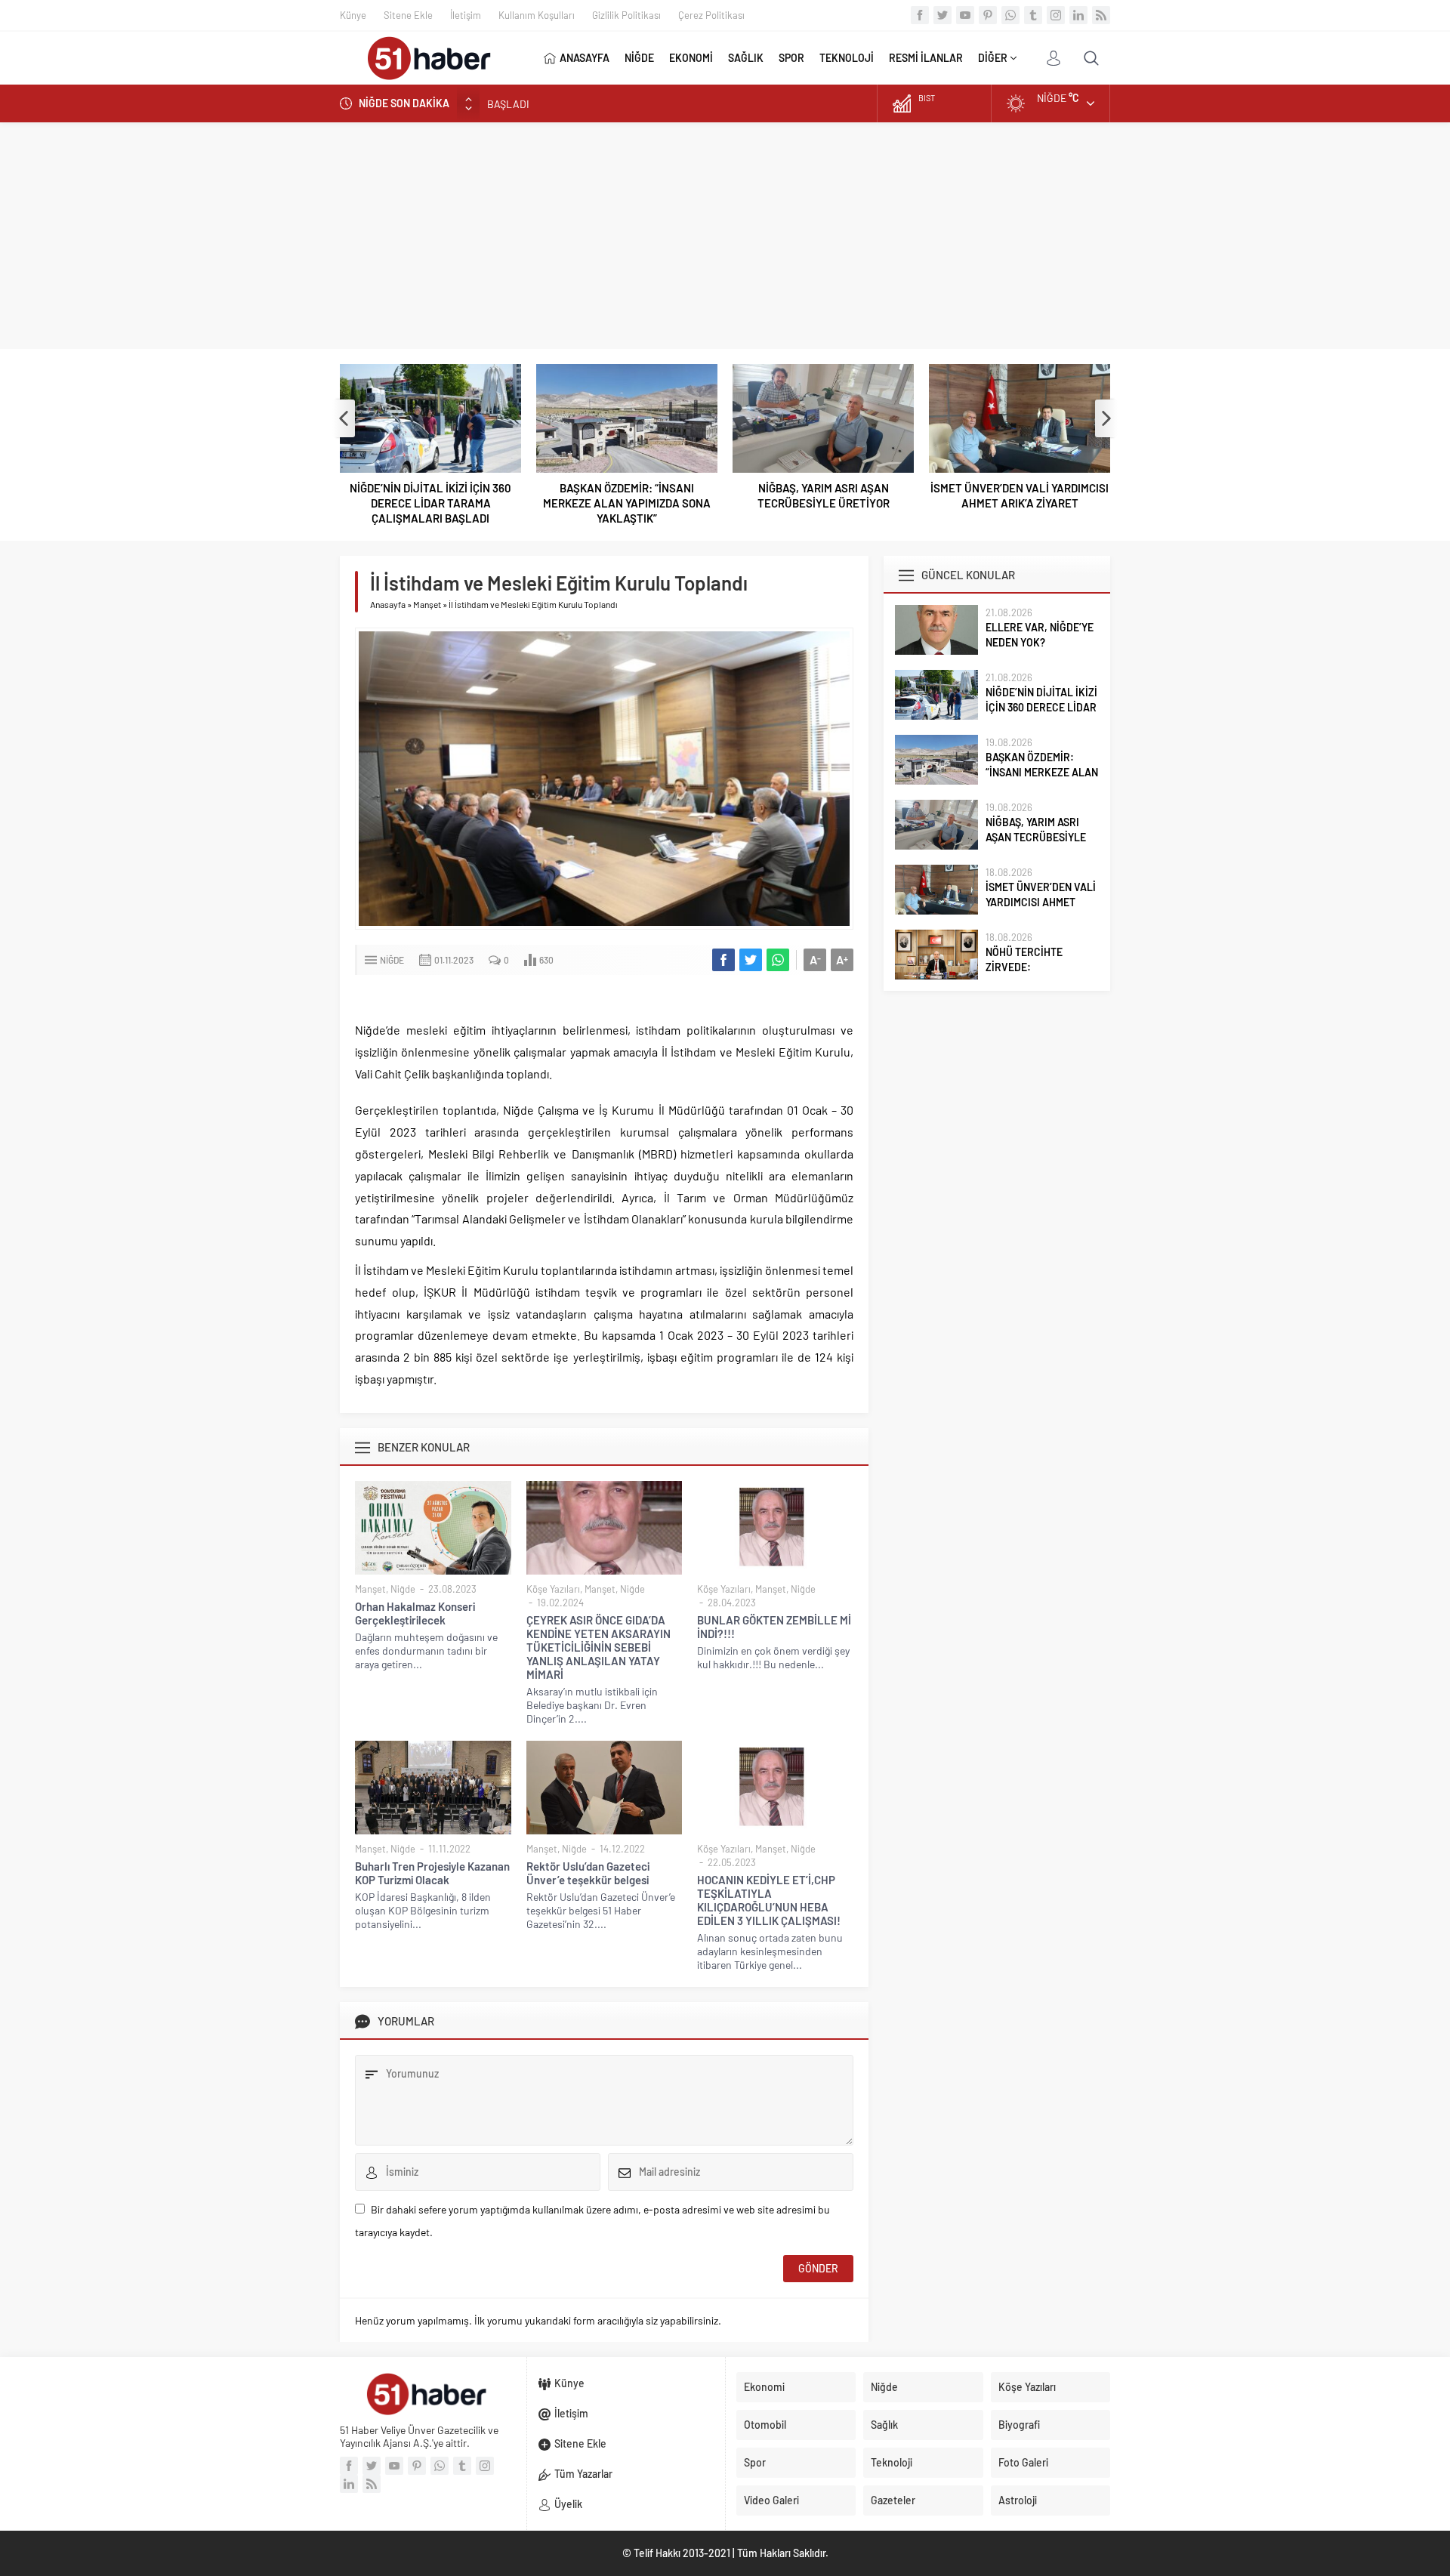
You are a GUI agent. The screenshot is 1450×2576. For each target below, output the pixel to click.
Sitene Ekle (408, 15)
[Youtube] (965, 15)
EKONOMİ (691, 58)
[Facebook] (920, 15)
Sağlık (884, 2425)
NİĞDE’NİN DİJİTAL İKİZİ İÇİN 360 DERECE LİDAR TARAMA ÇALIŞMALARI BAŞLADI (430, 503)
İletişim (466, 15)
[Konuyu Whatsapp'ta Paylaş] (778, 960)
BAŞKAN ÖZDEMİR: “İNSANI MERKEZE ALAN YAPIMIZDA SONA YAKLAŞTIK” (659, 103)
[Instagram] (1056, 15)
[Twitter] (942, 15)
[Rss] (1101, 15)
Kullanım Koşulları (537, 15)
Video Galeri (771, 2500)
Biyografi (1019, 2425)
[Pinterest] (988, 15)
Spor (755, 2462)
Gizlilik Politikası (626, 15)
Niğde (392, 960)
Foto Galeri (1023, 2462)
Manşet (427, 604)
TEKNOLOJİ (847, 58)
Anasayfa (388, 604)
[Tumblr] (1033, 15)
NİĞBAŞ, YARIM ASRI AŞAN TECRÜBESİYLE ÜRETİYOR (824, 495)
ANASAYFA (585, 58)
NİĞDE (639, 58)
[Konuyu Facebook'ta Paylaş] (723, 960)
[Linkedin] (1078, 15)
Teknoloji (892, 2462)
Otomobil (765, 2425)
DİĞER (993, 58)
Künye (353, 15)
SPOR (791, 58)
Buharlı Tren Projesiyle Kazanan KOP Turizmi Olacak (432, 1873)
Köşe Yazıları (553, 1589)
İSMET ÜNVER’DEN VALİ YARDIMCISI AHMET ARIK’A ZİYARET (1020, 495)
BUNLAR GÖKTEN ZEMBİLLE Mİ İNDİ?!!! (774, 1627)
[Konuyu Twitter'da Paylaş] (751, 960)
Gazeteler (893, 2500)
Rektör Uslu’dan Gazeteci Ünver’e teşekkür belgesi (588, 1873)
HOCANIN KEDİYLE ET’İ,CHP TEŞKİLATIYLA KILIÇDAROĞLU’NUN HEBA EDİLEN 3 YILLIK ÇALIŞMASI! (769, 1900)
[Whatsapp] (1010, 15)
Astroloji (1018, 2500)
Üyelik (568, 2504)
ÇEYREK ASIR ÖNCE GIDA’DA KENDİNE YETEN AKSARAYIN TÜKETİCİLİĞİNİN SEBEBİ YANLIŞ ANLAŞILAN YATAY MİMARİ (599, 1647)
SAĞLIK (746, 58)
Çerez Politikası (711, 15)
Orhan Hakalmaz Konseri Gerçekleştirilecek (415, 1613)
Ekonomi (764, 2387)
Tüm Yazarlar (583, 2474)
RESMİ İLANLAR (926, 58)
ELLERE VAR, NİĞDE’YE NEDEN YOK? (1040, 635)
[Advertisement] (725, 236)
